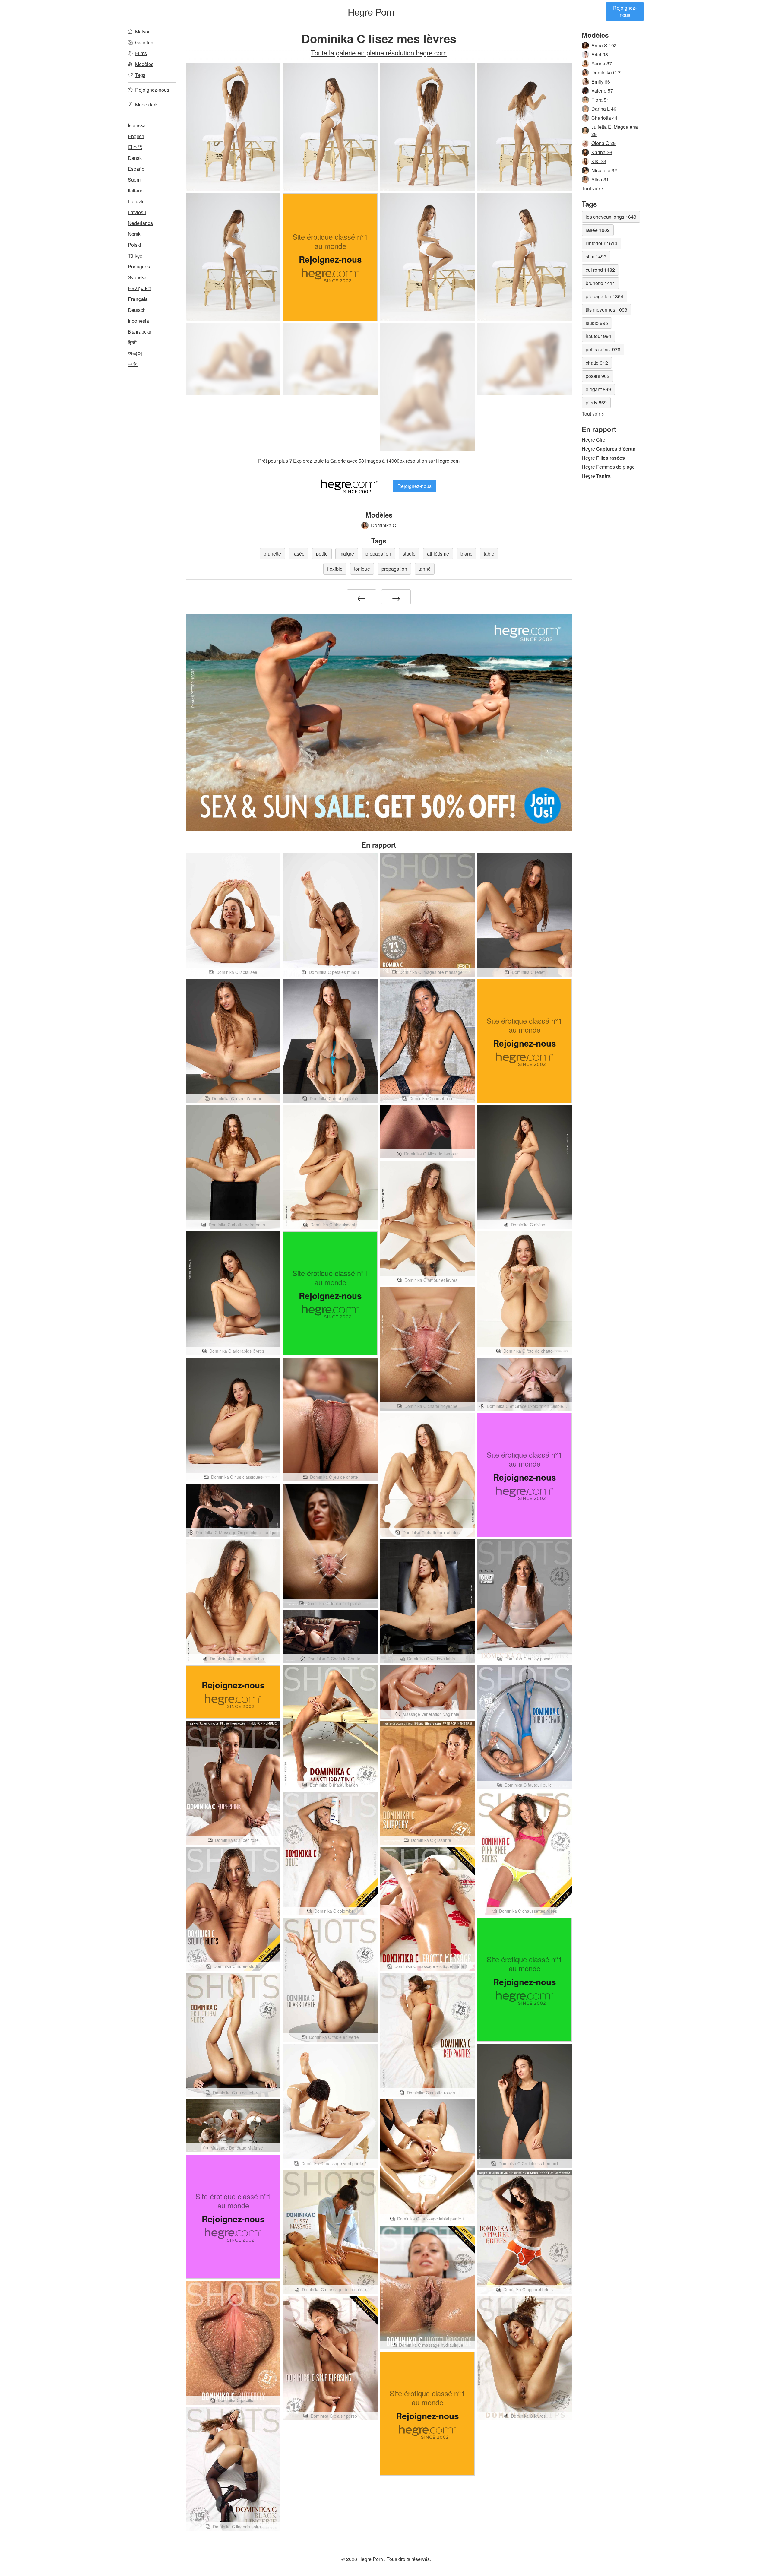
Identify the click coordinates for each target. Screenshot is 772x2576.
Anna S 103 (604, 45)
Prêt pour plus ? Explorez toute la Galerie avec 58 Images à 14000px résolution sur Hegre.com (359, 461)
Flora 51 (600, 100)
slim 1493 (596, 257)
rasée (299, 554)
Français (138, 299)
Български (140, 332)
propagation (378, 554)
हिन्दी (132, 342)
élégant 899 (598, 389)
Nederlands (140, 223)
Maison (143, 32)
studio (409, 554)
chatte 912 (597, 363)
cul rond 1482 (600, 270)
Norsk (134, 234)
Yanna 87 (602, 63)
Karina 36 (602, 152)
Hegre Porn (371, 11)
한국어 (135, 353)
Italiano (136, 190)
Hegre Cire (593, 440)
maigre (347, 554)
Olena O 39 (604, 143)
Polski (134, 245)
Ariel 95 (600, 54)
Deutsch (137, 310)
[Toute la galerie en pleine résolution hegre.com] (233, 359)
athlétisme (438, 554)
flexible (335, 569)
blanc (466, 554)
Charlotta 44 (604, 118)
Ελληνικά (139, 288)
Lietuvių (136, 201)
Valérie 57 (602, 91)
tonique (362, 569)
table (489, 554)
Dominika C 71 (607, 73)
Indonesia (138, 321)
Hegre (609, 449)
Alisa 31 (600, 179)
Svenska (137, 277)
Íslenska (137, 125)
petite (322, 554)
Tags (140, 75)
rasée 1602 (598, 230)
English (136, 136)
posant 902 (598, 376)
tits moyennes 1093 (606, 310)
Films (141, 53)
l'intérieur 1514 (601, 243)
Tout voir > (593, 188)
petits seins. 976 (603, 349)
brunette (272, 554)
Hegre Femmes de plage (608, 467)
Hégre (596, 476)
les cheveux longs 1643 (611, 217)
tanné (425, 569)
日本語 (135, 147)
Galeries (144, 42)
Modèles (144, 64)
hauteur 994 (598, 336)
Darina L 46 (604, 109)
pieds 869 (596, 402)
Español (137, 169)
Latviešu (137, 212)
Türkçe (135, 256)
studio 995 (597, 323)
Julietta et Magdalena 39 (615, 130)
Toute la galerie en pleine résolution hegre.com (379, 52)
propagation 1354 (604, 296)
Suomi (135, 180)
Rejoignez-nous (625, 11)
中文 (133, 364)
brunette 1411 (600, 283)
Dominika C (384, 525)
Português (139, 266)
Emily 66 (601, 82)
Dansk (135, 158)
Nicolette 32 (604, 170)
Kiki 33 (599, 161)
